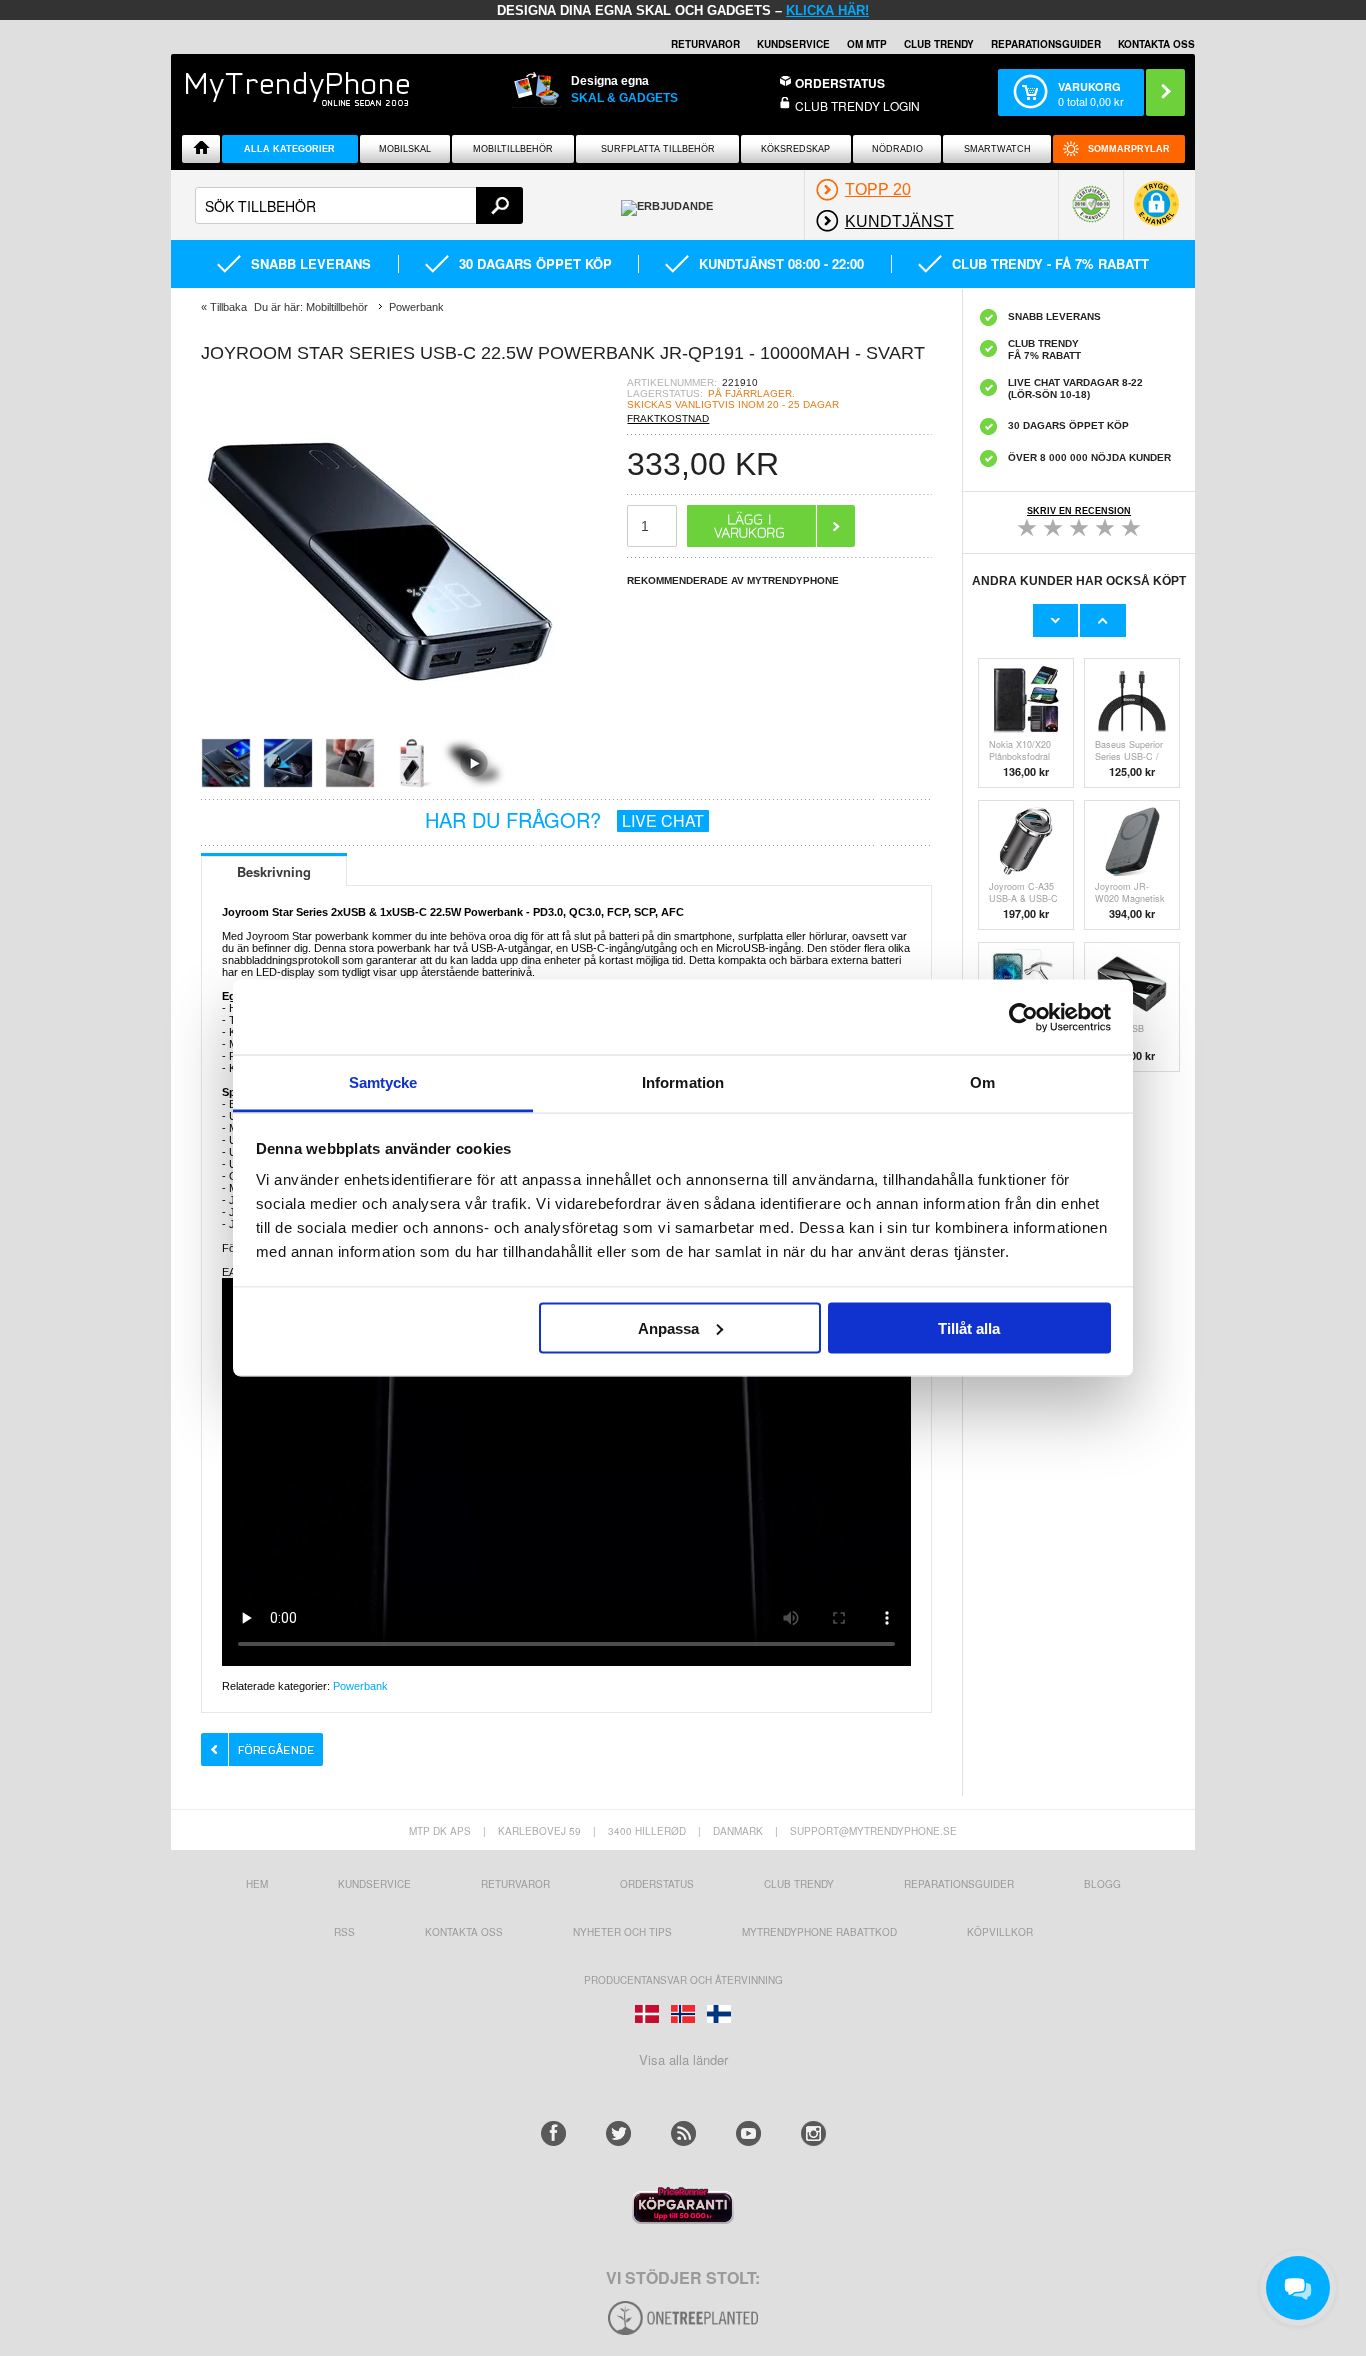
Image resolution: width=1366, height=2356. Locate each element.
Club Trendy (939, 44)
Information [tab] (683, 1082)
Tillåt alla (969, 1327)
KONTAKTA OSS (1156, 44)
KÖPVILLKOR (1000, 1932)
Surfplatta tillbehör (658, 149)
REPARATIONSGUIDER (1046, 44)
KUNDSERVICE (793, 44)
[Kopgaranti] (683, 2218)
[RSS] (683, 2133)
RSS (344, 1932)
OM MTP (867, 44)
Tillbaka (228, 307)
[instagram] (813, 2133)
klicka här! (827, 10)
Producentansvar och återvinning (683, 1980)
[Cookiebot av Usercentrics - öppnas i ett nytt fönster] (1023, 1017)
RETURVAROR (705, 44)
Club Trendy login (857, 105)
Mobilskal (405, 149)
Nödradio (897, 149)
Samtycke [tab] (383, 1082)
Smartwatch (997, 149)
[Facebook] (553, 2133)
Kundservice (374, 1884)
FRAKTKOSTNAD (668, 418)
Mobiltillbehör (513, 149)
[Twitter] (618, 2133)
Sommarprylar (1129, 149)
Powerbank (360, 1686)
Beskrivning (274, 871)
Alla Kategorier (289, 149)
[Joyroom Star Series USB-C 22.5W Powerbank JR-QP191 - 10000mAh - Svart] (381, 731)
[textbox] (359, 205)
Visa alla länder (683, 2059)
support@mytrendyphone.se (873, 1831)
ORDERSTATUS (840, 83)
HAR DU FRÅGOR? (564, 819)
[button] (1156, 213)
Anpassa (668, 1327)
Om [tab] (982, 1082)
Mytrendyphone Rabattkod (819, 1932)
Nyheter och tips (622, 1932)
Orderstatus (657, 1884)
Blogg (1102, 1884)
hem (257, 1884)
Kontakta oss (464, 1932)
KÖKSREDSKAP (795, 149)
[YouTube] (748, 2133)
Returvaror (515, 1884)
